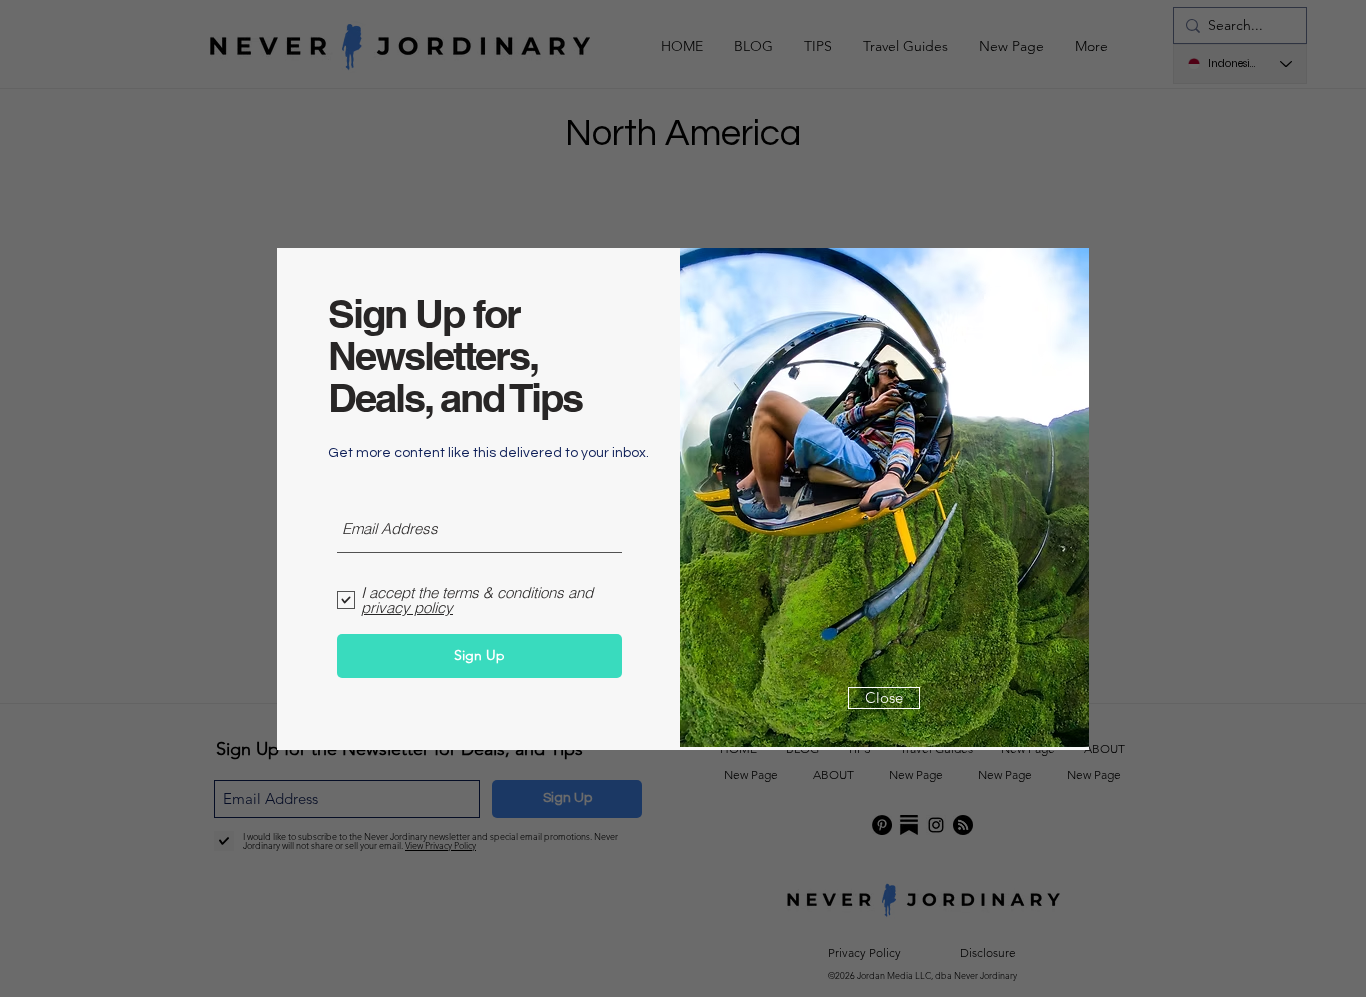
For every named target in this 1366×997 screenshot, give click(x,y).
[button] (884, 698)
